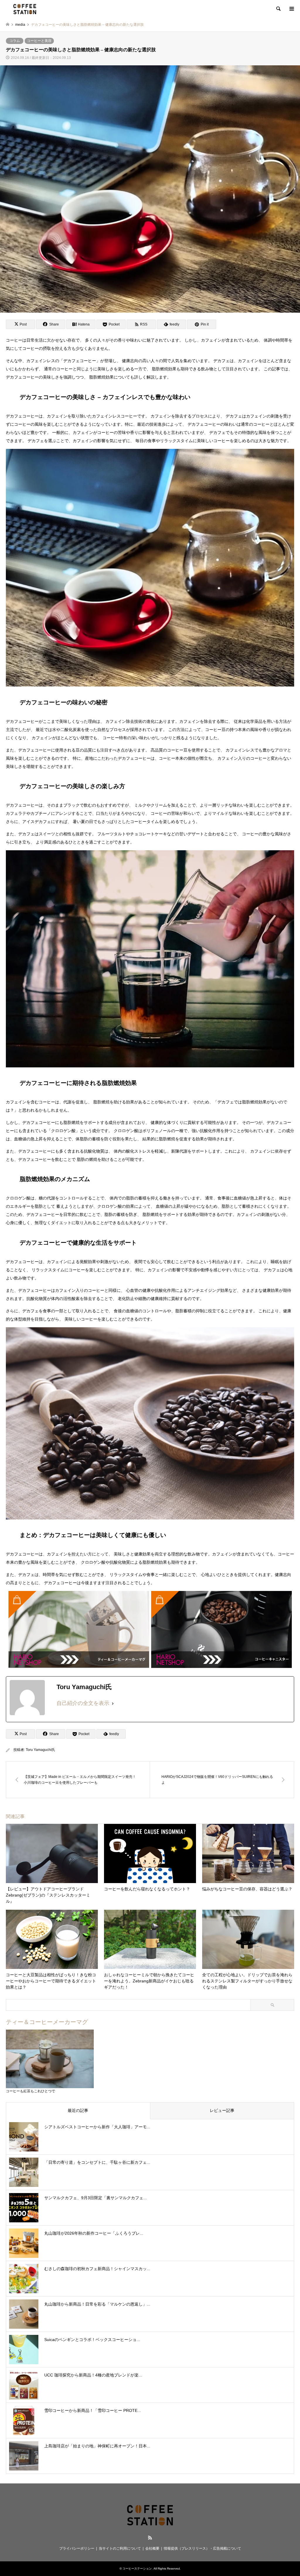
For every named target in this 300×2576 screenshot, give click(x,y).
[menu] (291, 9)
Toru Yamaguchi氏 (40, 1750)
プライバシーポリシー (77, 2548)
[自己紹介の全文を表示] (113, 1703)
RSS (150, 2538)
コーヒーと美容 (39, 41)
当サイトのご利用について (120, 2548)
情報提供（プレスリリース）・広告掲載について (202, 2548)
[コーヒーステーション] (25, 9)
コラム (15, 41)
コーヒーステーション (137, 2569)
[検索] (278, 9)
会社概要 (152, 2548)
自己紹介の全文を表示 (83, 1703)
